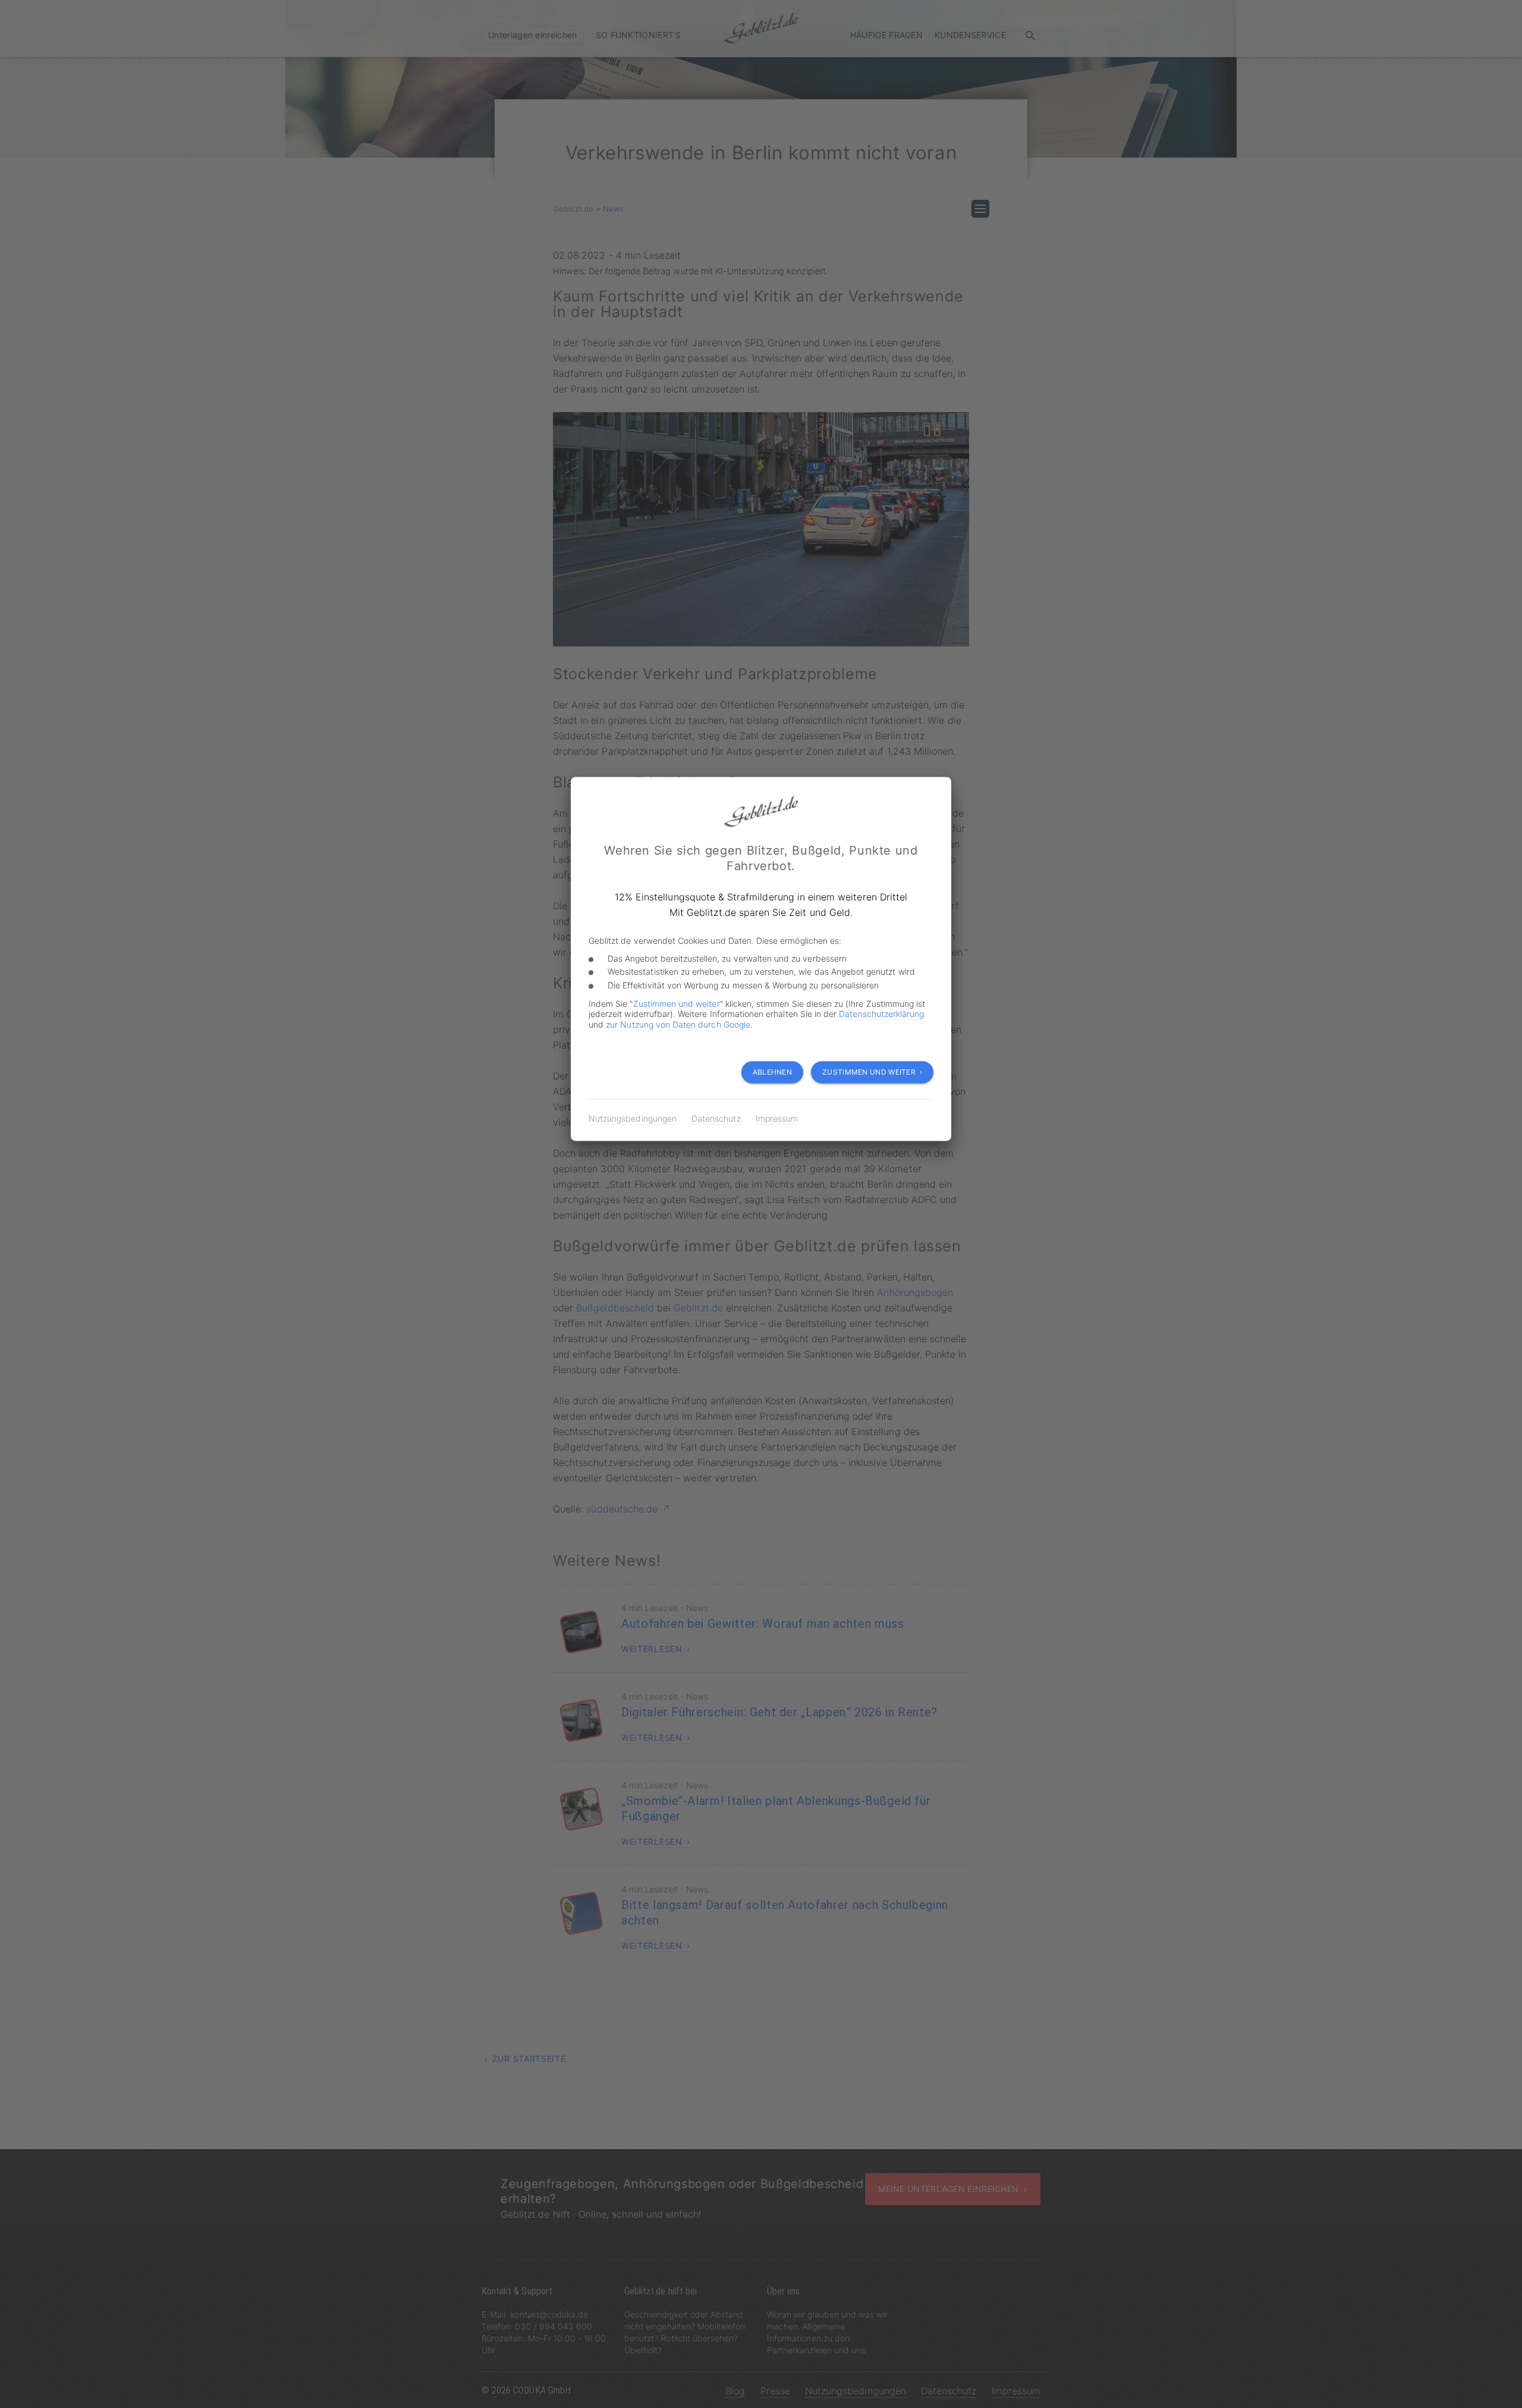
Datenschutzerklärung (881, 1014)
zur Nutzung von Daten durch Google (678, 1024)
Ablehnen (772, 1072)
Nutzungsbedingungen (633, 1118)
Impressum (777, 1118)
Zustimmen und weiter (677, 1004)
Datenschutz (716, 1118)
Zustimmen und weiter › (872, 1072)
